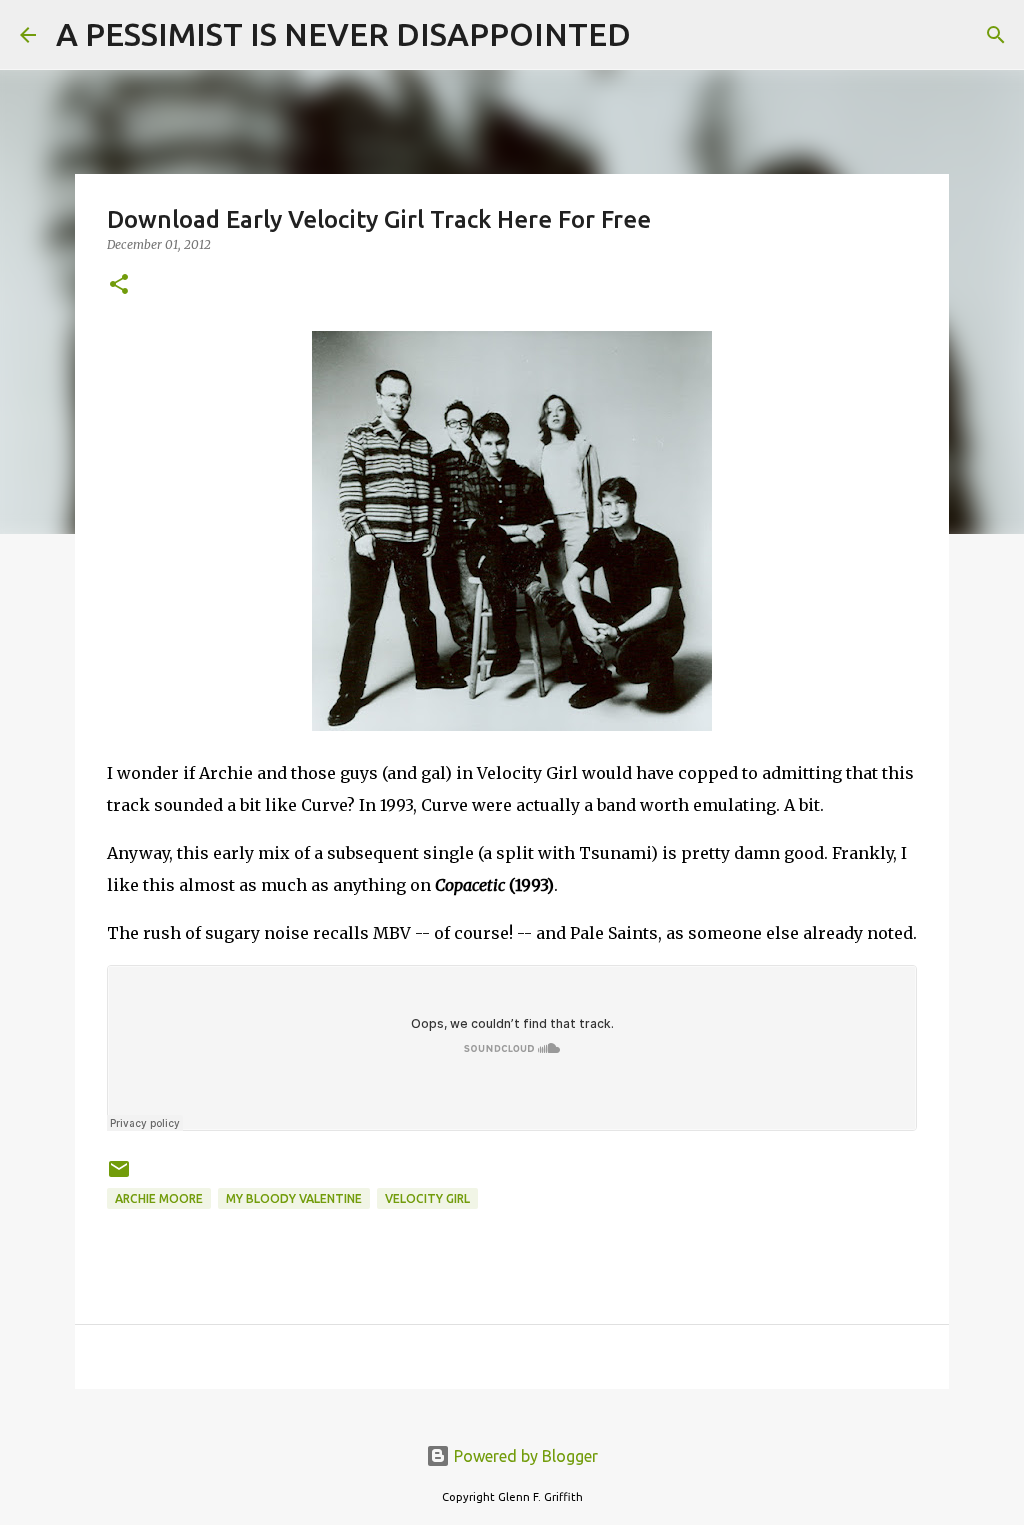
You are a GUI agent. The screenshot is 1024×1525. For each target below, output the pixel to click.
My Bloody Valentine (294, 1198)
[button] (119, 285)
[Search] (659, 35)
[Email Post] (119, 1176)
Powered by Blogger (524, 1456)
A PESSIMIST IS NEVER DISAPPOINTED (343, 34)
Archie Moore (159, 1198)
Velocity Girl (427, 1198)
